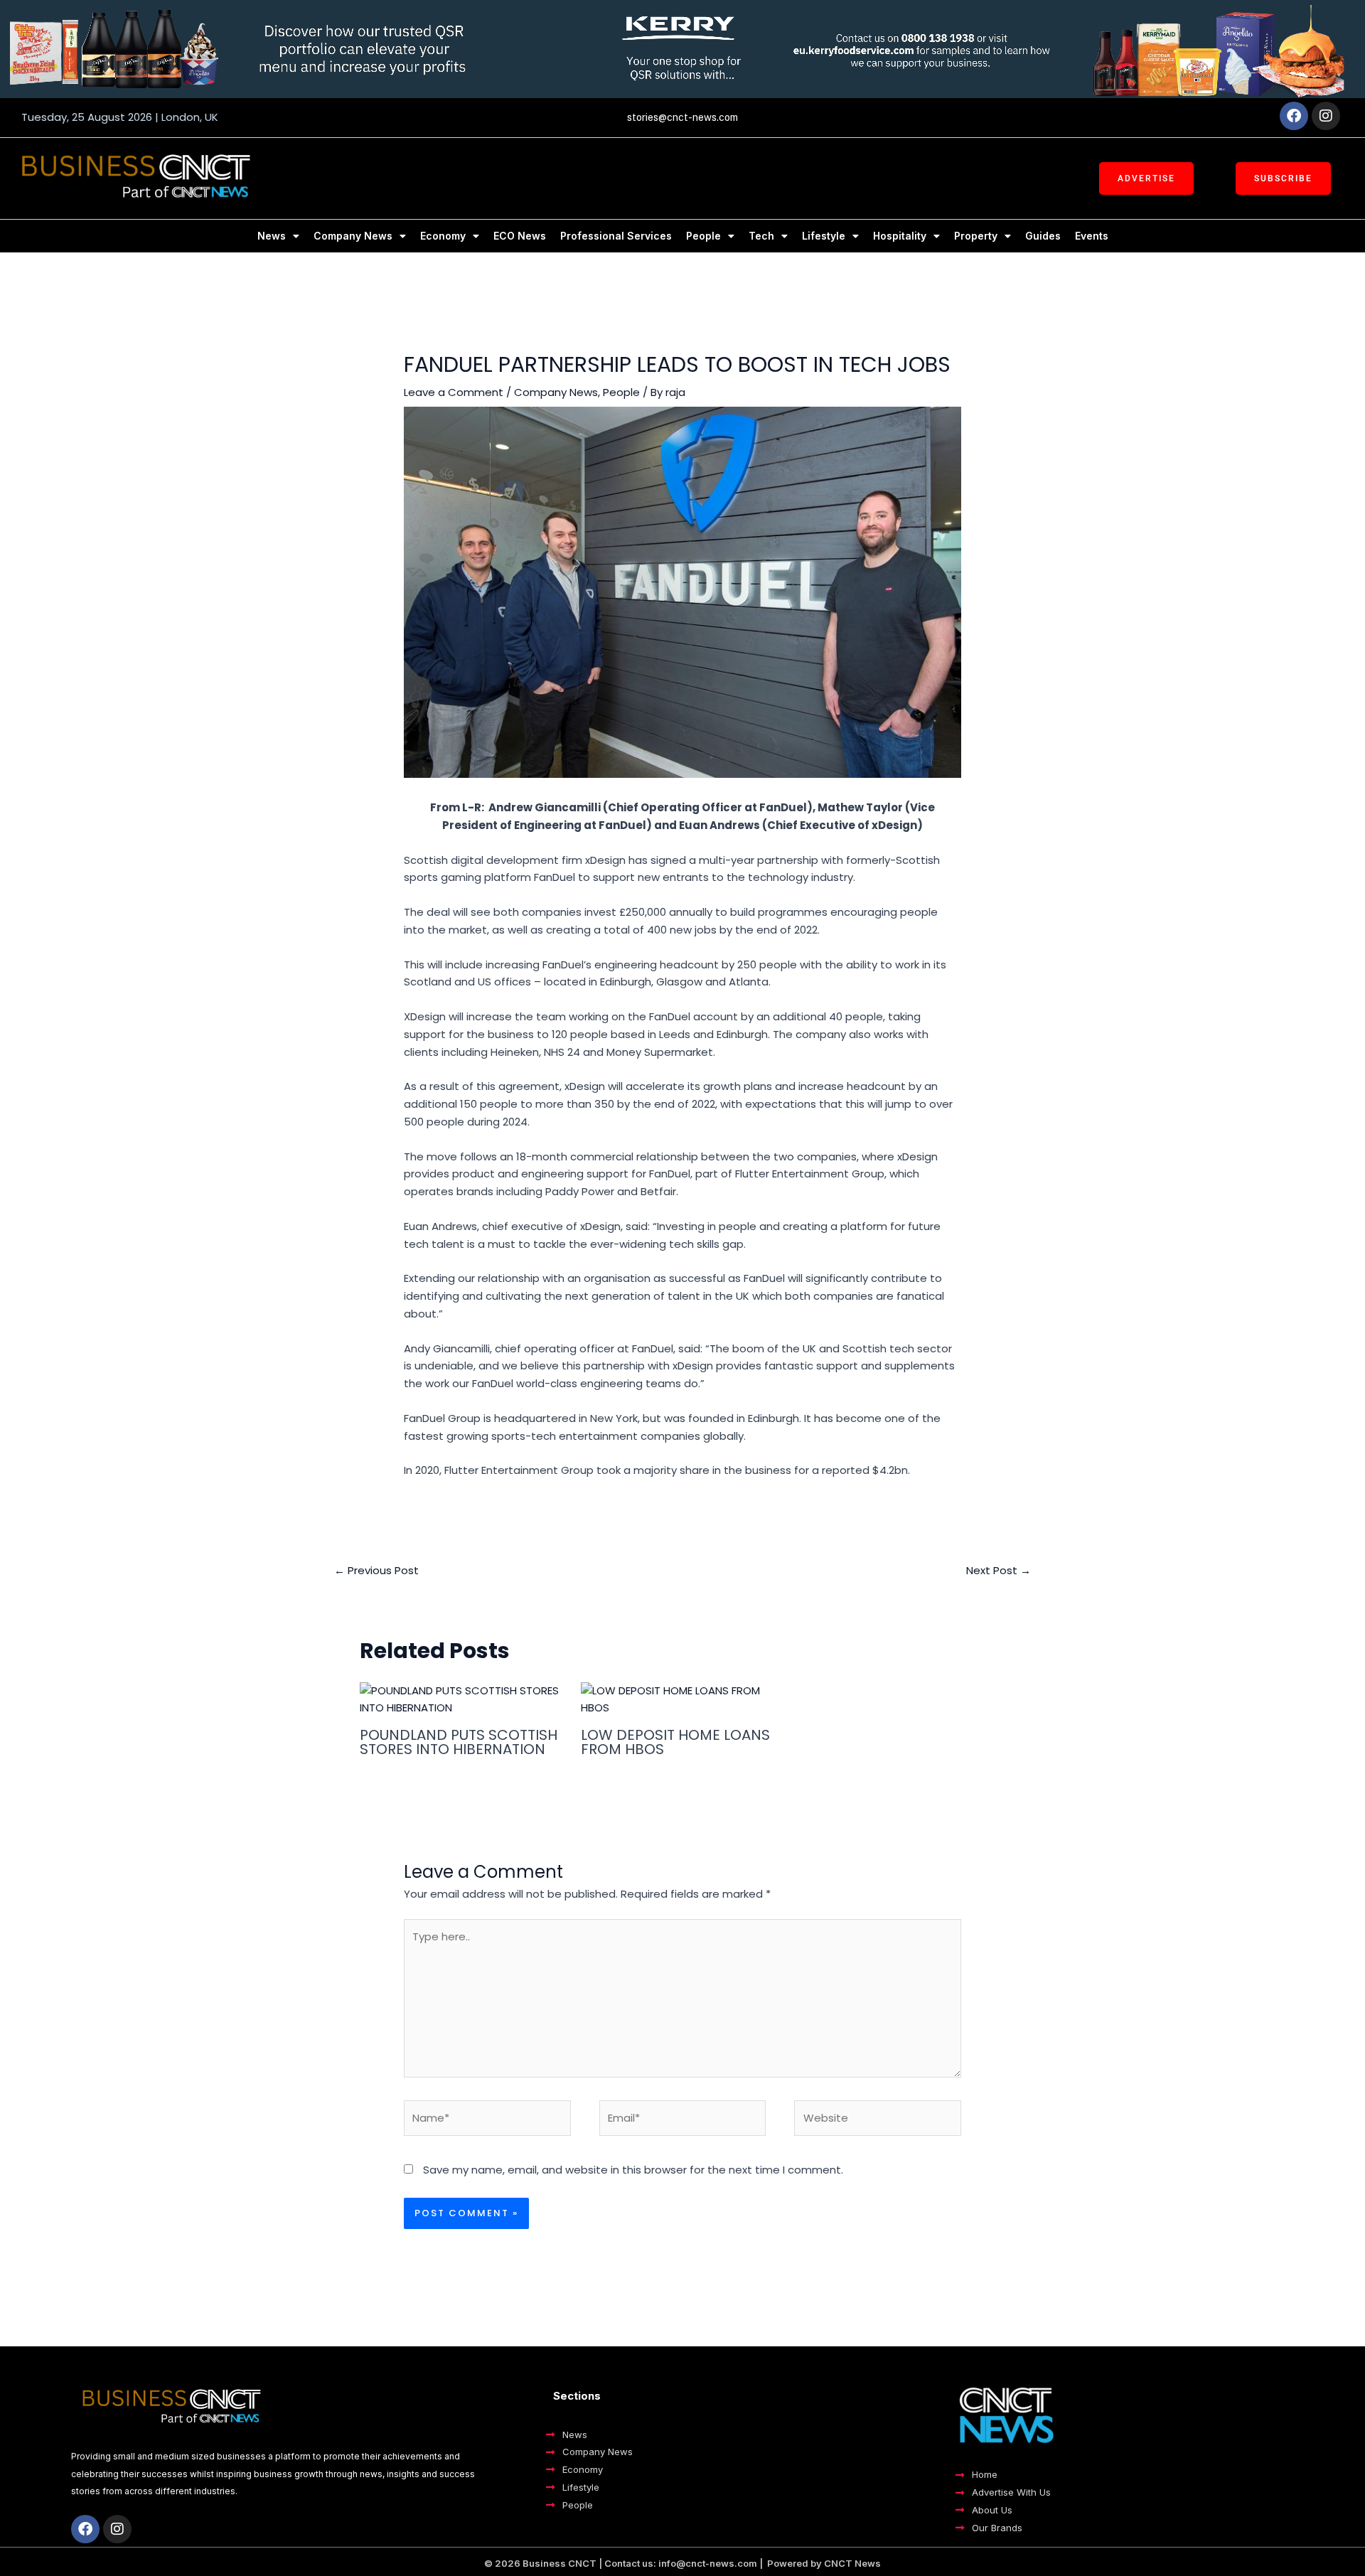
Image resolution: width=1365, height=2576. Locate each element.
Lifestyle (824, 236)
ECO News (520, 236)
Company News (353, 236)
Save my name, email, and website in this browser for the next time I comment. (633, 2170)
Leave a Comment (454, 392)
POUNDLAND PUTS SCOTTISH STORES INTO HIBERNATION (459, 1742)
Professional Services (616, 236)
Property (976, 236)
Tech (761, 236)
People (703, 236)
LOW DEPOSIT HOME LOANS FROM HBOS (675, 1742)
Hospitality (900, 236)
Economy (443, 236)
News (272, 236)
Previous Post (376, 1570)
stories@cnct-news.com (682, 117)
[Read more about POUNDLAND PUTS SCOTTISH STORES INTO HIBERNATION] (461, 1698)
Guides (1043, 236)
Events (1092, 236)
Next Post (999, 1570)
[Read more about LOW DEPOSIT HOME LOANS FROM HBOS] (682, 1698)
